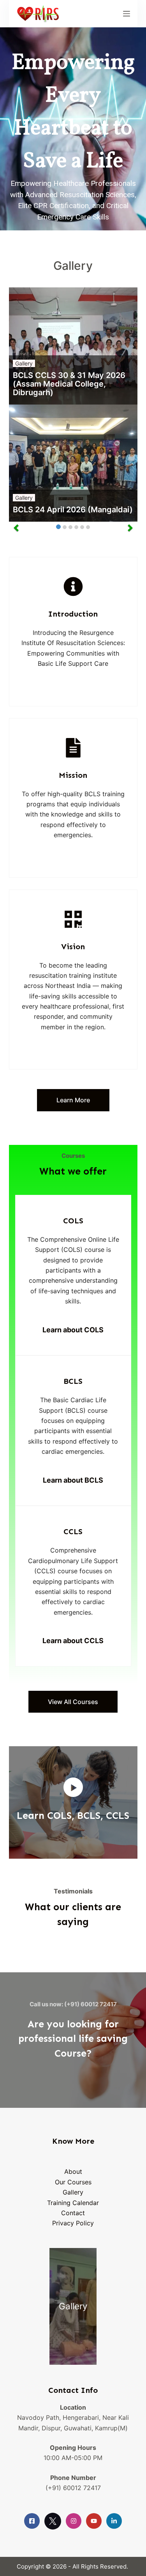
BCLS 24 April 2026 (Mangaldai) (73, 510)
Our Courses (73, 2182)
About (73, 2171)
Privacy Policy (73, 2223)
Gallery (24, 363)
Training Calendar (73, 2203)
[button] (73, 1787)
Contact (73, 2213)
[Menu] (127, 14)
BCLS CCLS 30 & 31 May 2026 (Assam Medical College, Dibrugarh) (69, 384)
